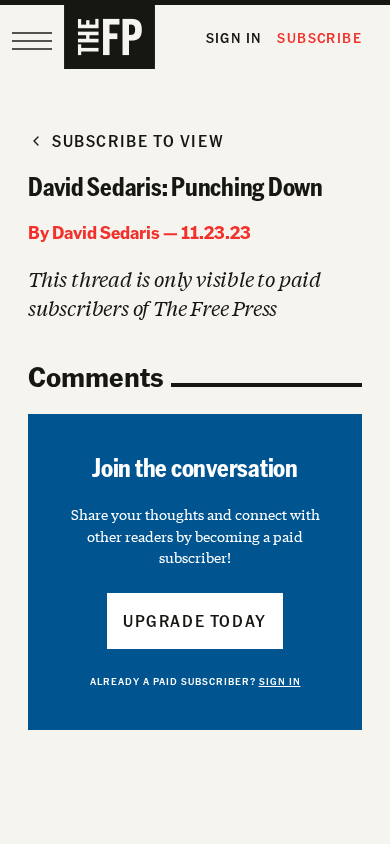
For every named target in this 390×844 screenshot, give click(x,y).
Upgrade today (195, 620)
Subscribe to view (138, 140)
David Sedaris (106, 231)
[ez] (32, 41)
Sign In (234, 37)
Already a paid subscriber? (195, 681)
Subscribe (319, 37)
